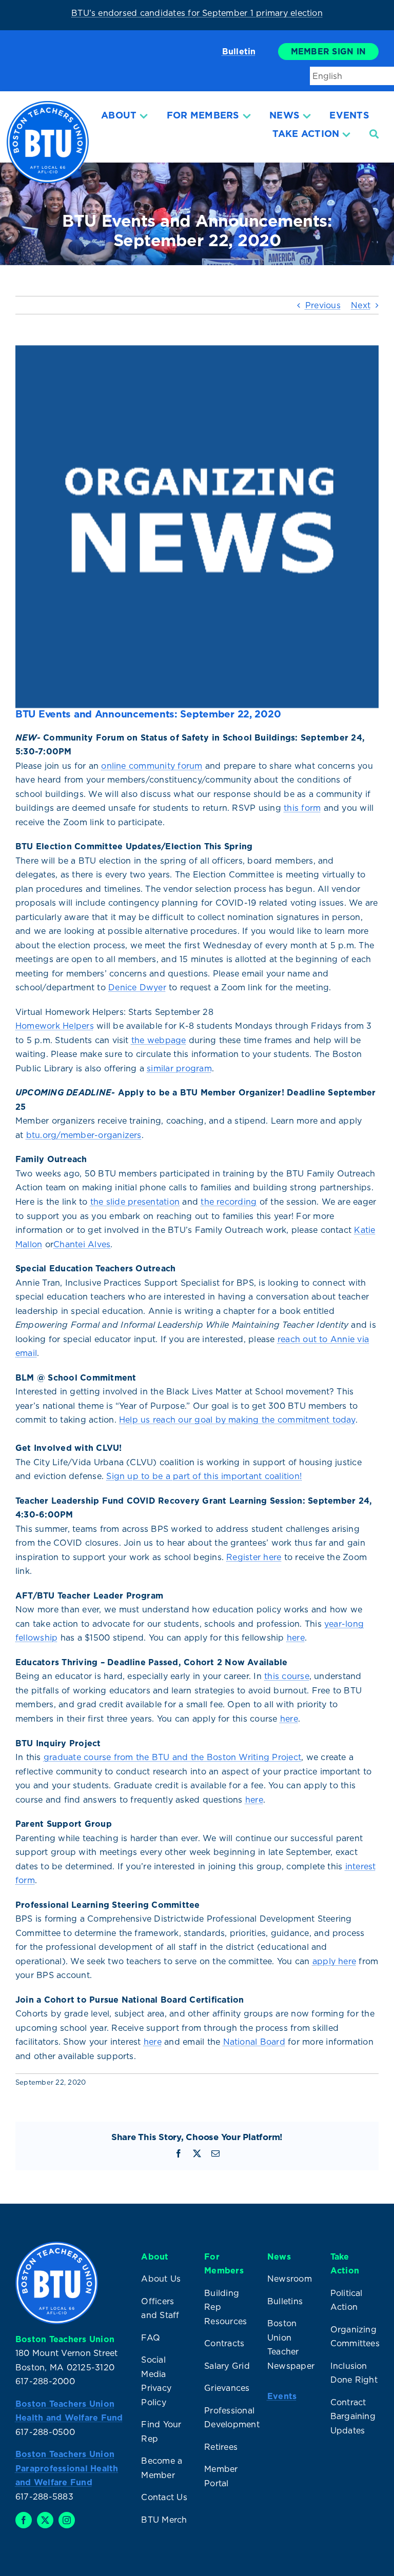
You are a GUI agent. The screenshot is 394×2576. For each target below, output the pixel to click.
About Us (161, 2279)
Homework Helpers (55, 1026)
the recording (229, 1202)
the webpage (159, 1040)
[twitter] (45, 2520)
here (296, 1638)
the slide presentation (135, 1202)
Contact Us (164, 2497)
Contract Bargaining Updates (353, 2416)
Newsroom (290, 2279)
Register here (254, 1557)
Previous (323, 305)
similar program (179, 1068)
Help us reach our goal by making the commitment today (237, 1420)
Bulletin (239, 51)
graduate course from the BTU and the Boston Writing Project (172, 1757)
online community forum (152, 766)
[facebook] (24, 2520)
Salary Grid (227, 2366)
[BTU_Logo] (48, 105)
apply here (334, 1961)
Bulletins (285, 2301)
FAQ (151, 2338)
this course (287, 1676)
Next (361, 305)
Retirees (221, 2447)
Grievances (227, 2388)
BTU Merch (164, 2520)
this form (302, 808)
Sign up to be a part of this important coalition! (204, 1476)
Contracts (224, 2343)
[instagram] (67, 2520)
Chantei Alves (82, 1244)
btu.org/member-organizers (84, 1135)
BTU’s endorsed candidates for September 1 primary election (197, 13)
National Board (254, 2042)
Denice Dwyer (137, 987)
